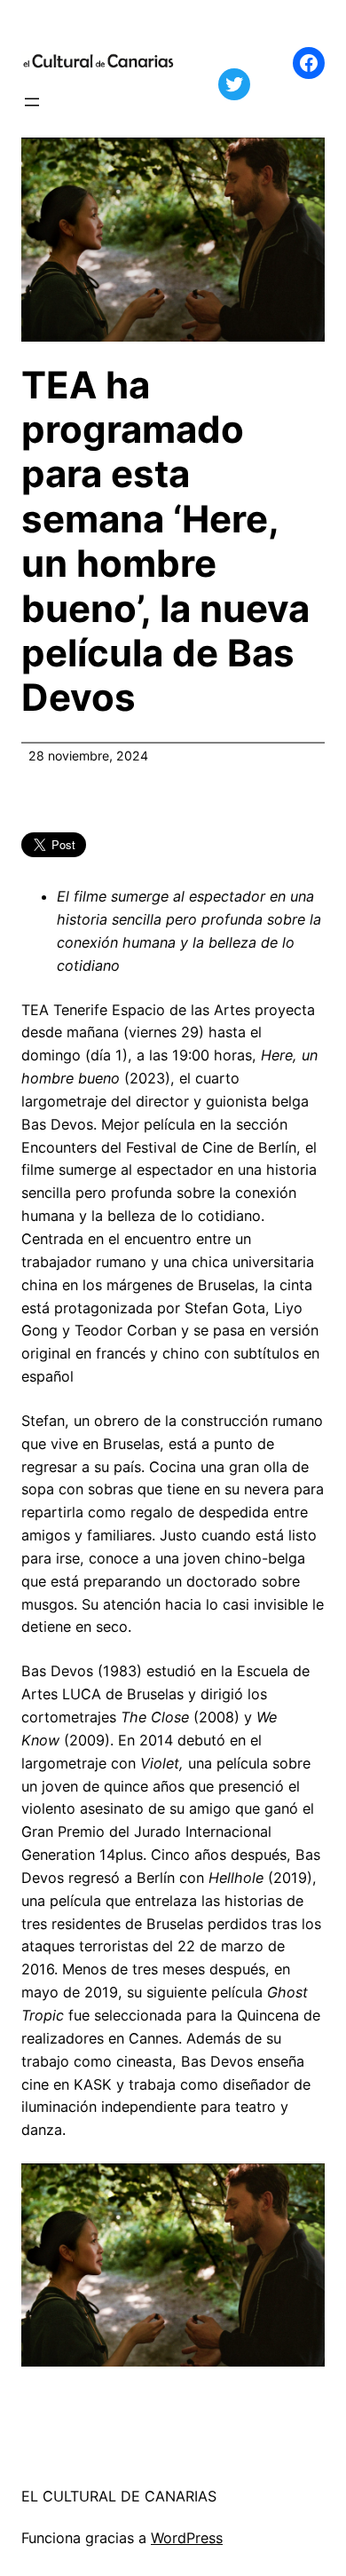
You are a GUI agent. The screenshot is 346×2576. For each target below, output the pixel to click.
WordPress (187, 2538)
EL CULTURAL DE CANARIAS (119, 2496)
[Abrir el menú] (32, 102)
